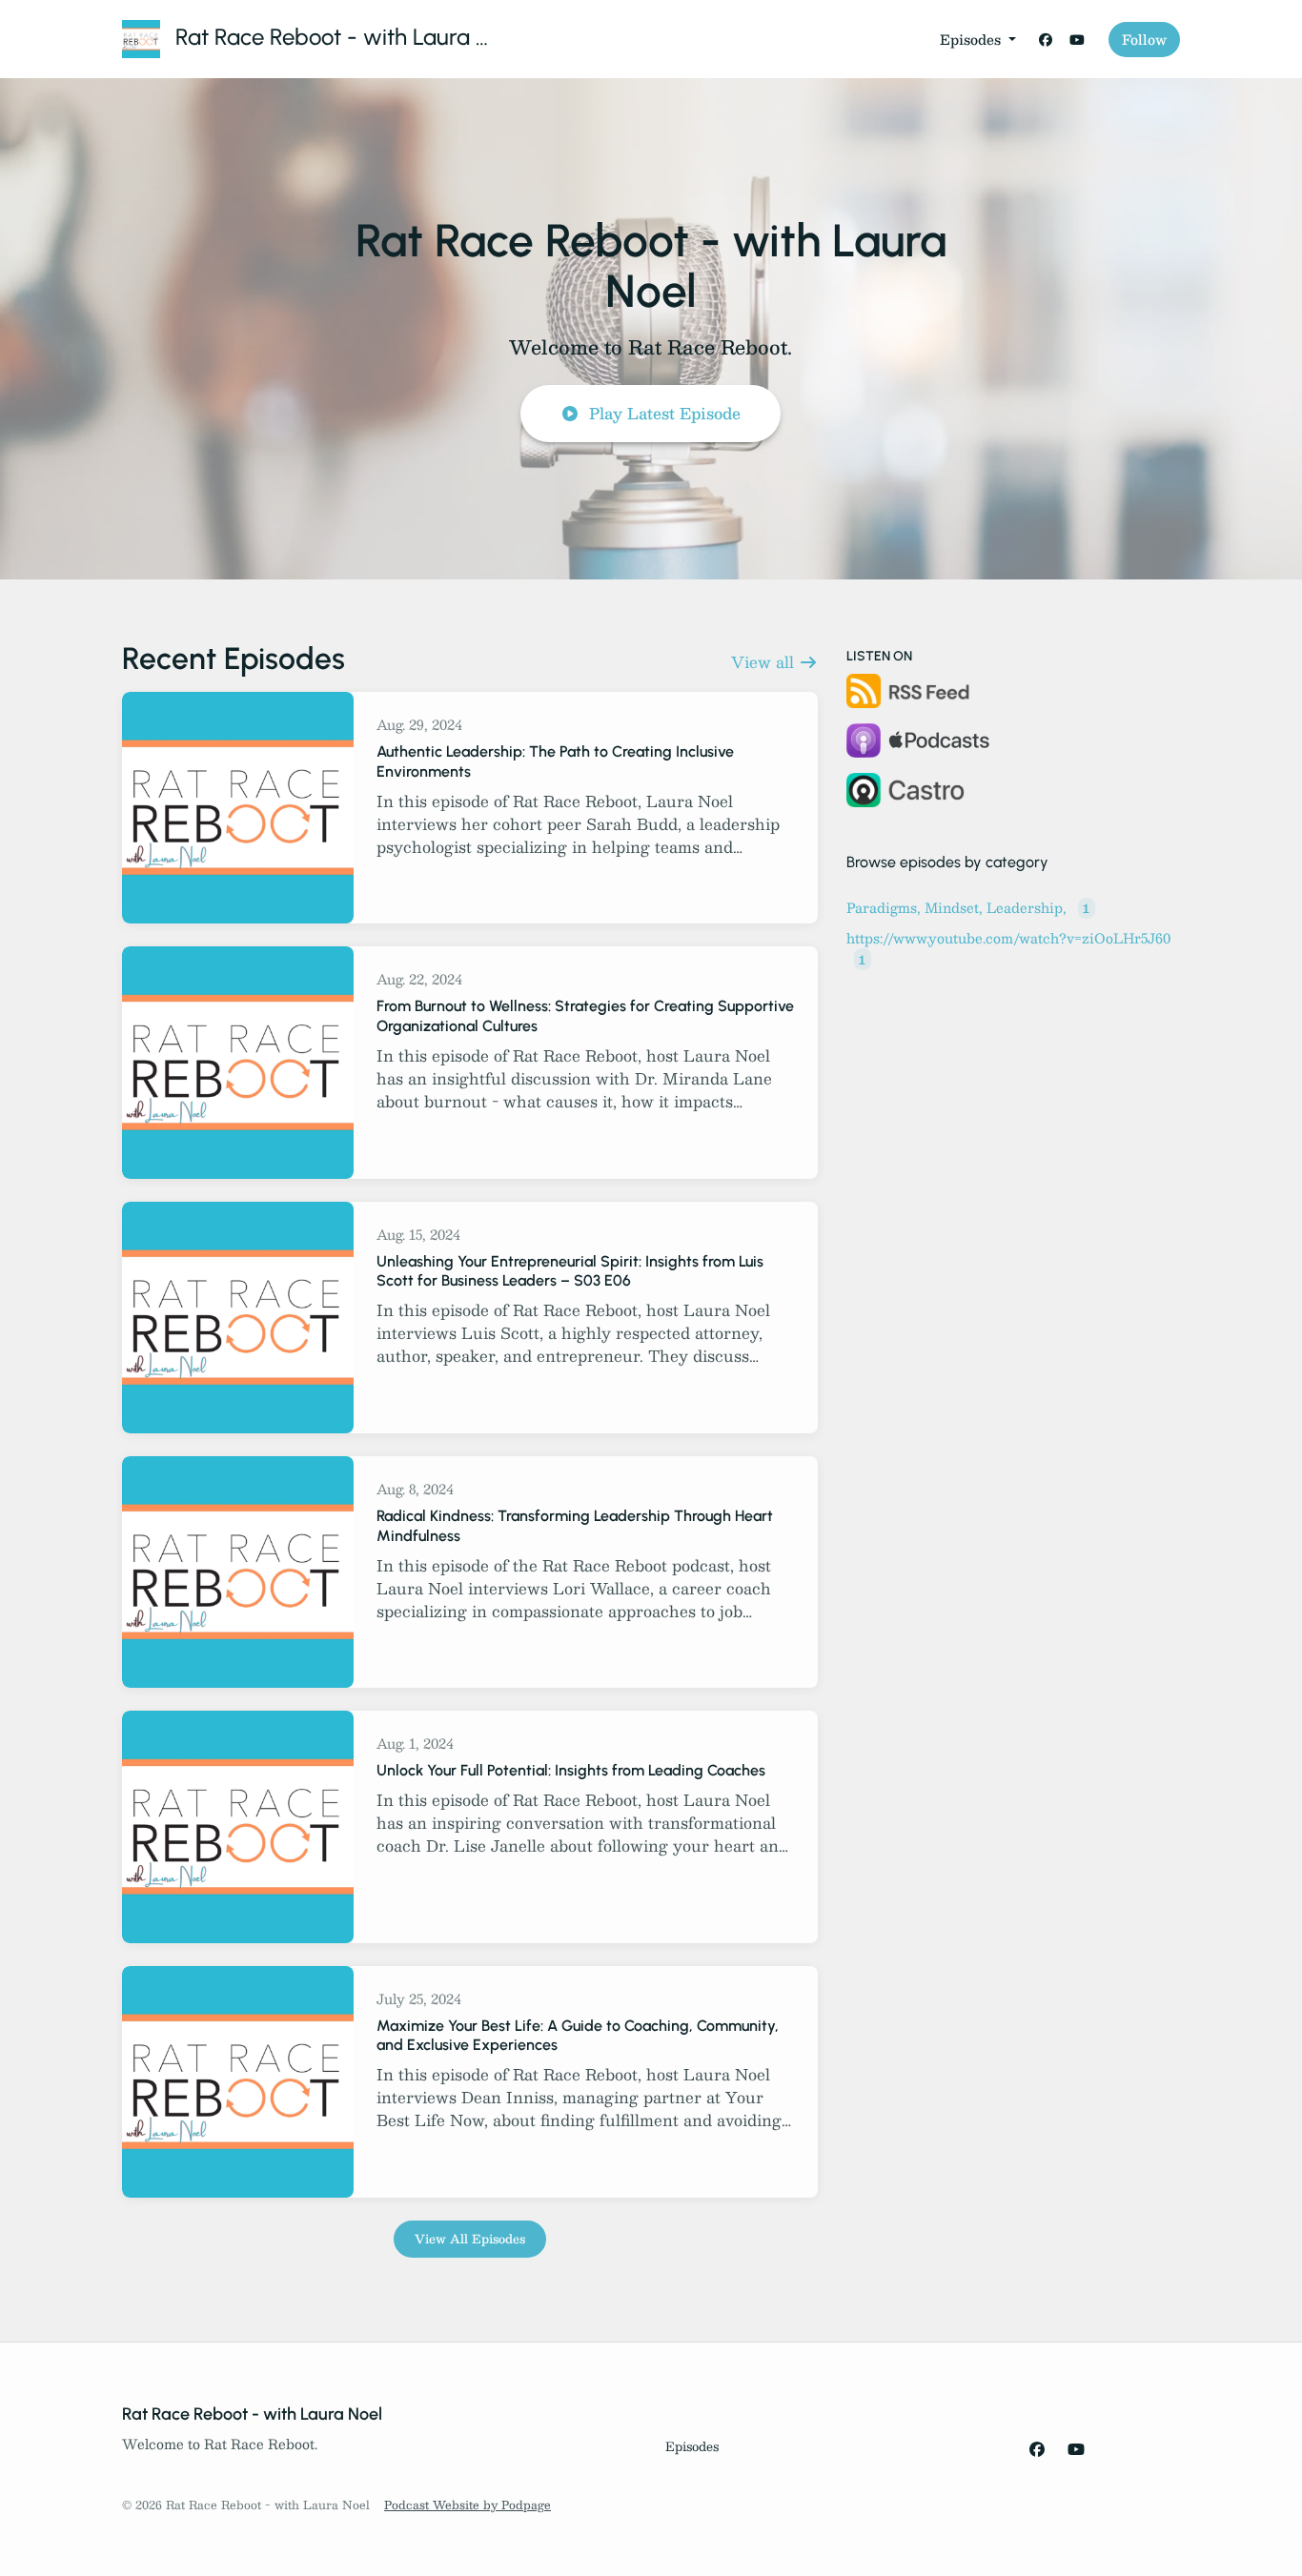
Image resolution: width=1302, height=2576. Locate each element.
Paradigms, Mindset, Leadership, (968, 907)
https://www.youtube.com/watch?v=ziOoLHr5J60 (1008, 947)
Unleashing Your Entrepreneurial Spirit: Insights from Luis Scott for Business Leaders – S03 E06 (570, 1271)
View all (765, 662)
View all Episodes (470, 2239)
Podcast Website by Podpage (468, 2505)
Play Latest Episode (665, 413)
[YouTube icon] (1076, 2449)
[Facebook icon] (1037, 2449)
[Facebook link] (1046, 40)
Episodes (972, 39)
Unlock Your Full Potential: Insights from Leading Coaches (571, 1770)
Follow (1144, 39)
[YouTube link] (1078, 40)
